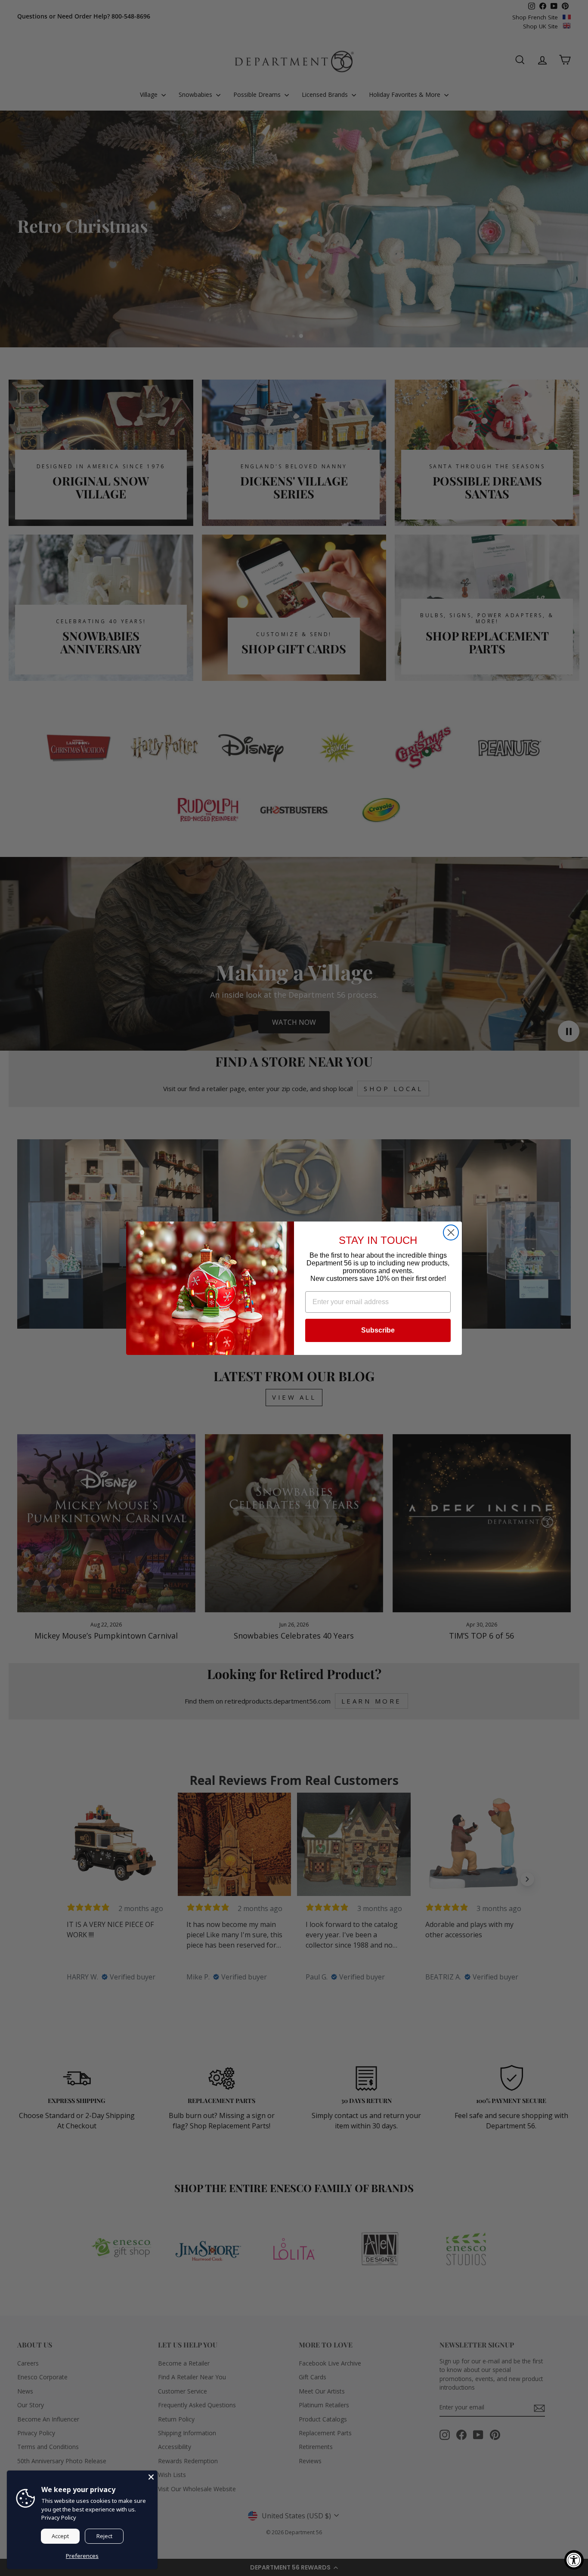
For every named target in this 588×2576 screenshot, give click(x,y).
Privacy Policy (59, 2517)
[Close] (151, 2477)
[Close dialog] (451, 1232)
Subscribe (378, 1330)
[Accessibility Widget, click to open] (574, 2560)
